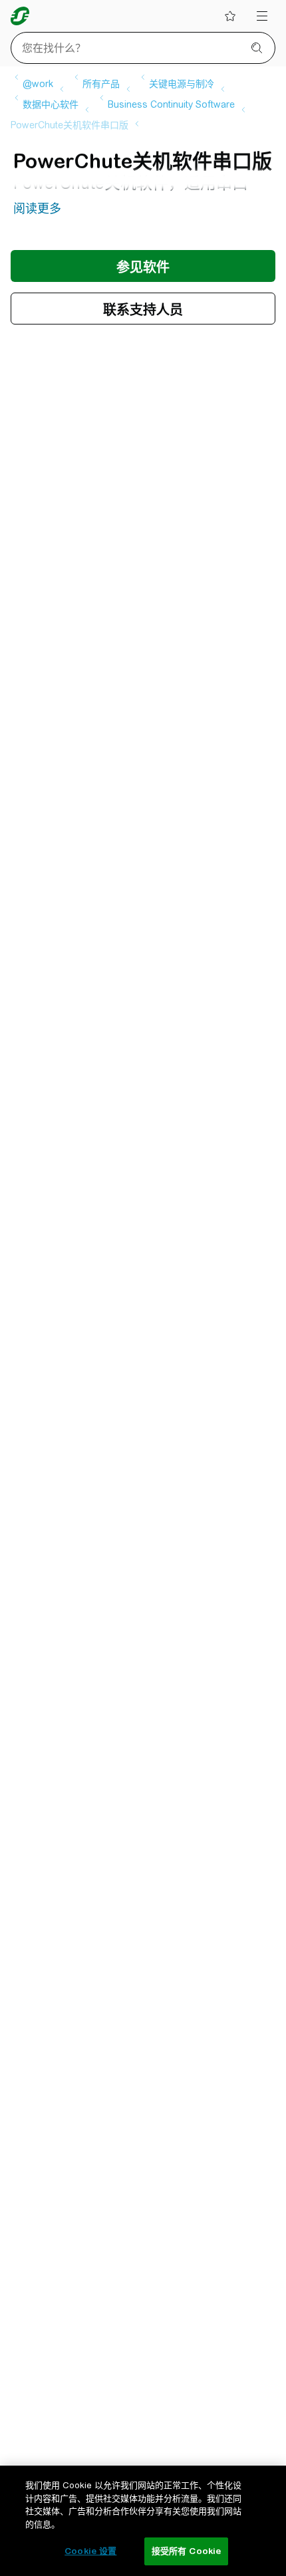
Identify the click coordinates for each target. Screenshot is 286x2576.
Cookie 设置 (90, 2551)
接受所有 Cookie (186, 2551)
